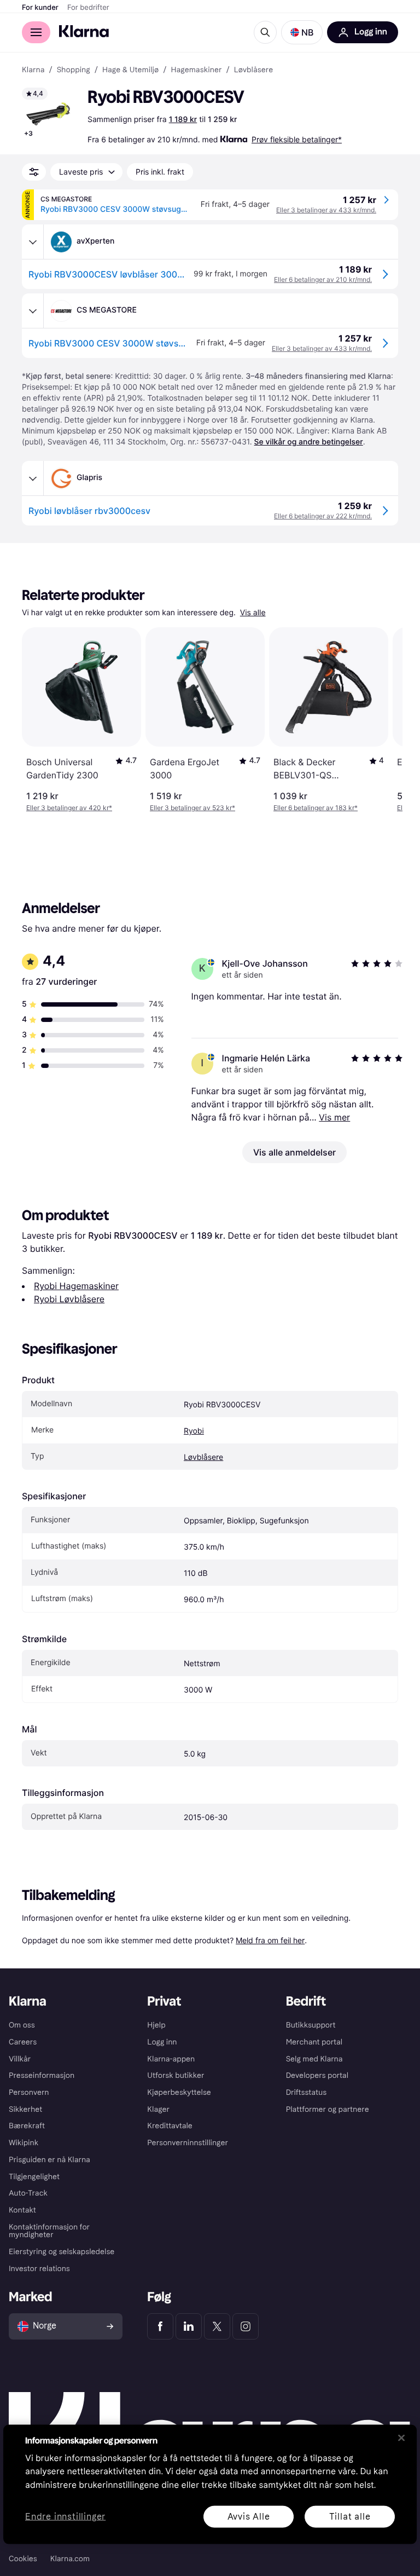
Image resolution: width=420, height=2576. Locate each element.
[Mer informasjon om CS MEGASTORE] (33, 311)
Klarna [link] (33, 70)
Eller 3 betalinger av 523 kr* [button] (192, 808)
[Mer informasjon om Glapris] (33, 478)
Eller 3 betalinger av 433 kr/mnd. (326, 210)
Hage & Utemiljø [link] (130, 70)
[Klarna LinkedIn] (189, 2326)
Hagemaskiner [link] (196, 70)
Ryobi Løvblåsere (69, 1299)
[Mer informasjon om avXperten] (33, 242)
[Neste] (383, 720)
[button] (302, 32)
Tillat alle (350, 2516)
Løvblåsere (203, 1457)
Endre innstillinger (65, 2517)
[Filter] (34, 172)
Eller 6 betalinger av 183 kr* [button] (316, 808)
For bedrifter (88, 8)
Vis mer (334, 1117)
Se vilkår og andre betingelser (309, 442)
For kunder (40, 8)
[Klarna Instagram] (246, 2326)
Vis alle (253, 613)
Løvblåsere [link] (254, 70)
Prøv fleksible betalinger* (297, 139)
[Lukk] (401, 2438)
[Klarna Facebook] (160, 2326)
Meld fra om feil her (270, 1940)
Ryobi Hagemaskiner (76, 1286)
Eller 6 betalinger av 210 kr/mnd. (323, 279)
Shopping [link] (74, 70)
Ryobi (194, 1431)
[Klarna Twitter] (217, 2326)
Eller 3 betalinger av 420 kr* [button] (69, 808)
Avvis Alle (249, 2516)
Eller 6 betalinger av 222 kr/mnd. (323, 516)
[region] (210, 2484)
